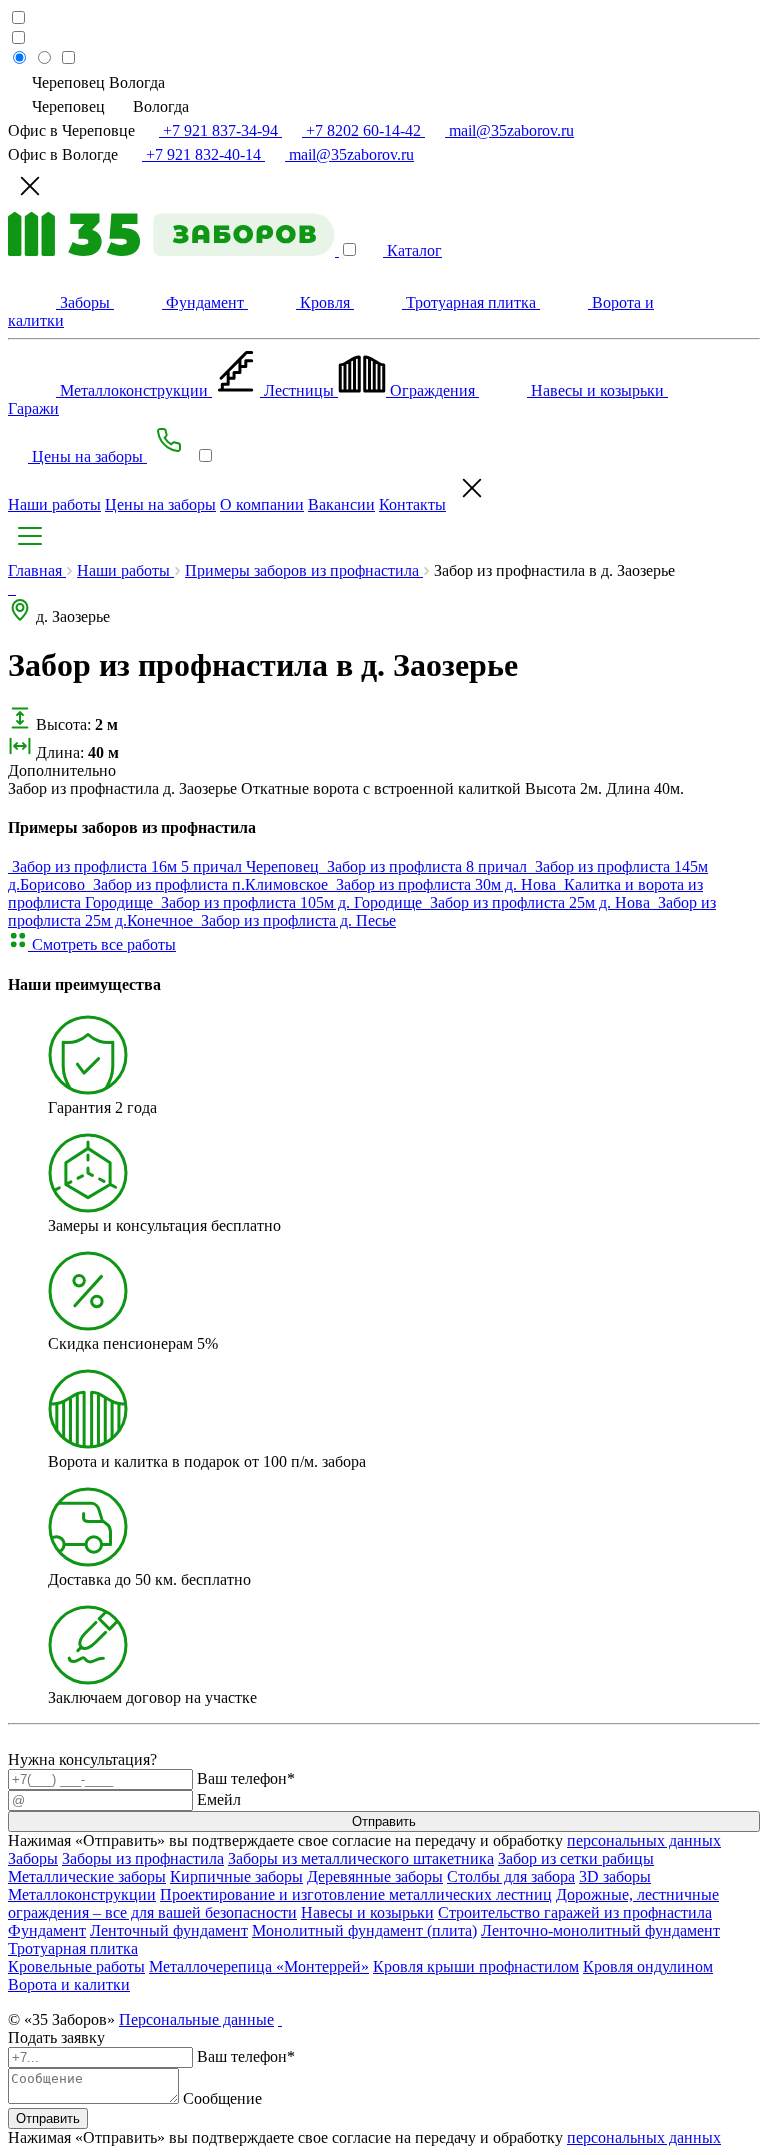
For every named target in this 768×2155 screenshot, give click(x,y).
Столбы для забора (511, 1876)
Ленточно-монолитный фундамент (600, 1930)
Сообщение (222, 2098)
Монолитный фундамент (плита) (364, 1930)
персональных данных (644, 1840)
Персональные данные (196, 2019)
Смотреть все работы (102, 944)
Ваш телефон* (246, 1778)
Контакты (412, 504)
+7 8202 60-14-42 (363, 130)
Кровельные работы (76, 1966)
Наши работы (54, 504)
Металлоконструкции (82, 1894)
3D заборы (615, 1876)
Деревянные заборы (375, 1876)
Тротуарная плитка (73, 1948)
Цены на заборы (160, 504)
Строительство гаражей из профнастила (575, 1912)
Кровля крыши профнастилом (476, 1966)
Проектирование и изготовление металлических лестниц (356, 1894)
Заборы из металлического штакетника (361, 1858)
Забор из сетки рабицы (576, 1858)
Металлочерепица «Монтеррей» (259, 1966)
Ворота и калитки (69, 1984)
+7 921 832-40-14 (203, 154)
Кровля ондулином (648, 1966)
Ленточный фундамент (169, 1930)
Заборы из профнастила (143, 1858)
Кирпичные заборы (236, 1876)
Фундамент (47, 1930)
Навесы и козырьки (367, 1912)
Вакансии (341, 504)
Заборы (33, 1858)
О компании (262, 504)
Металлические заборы (87, 1876)
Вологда (159, 106)
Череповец (68, 106)
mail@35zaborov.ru (509, 130)
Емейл (219, 1799)
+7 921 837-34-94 (220, 130)
